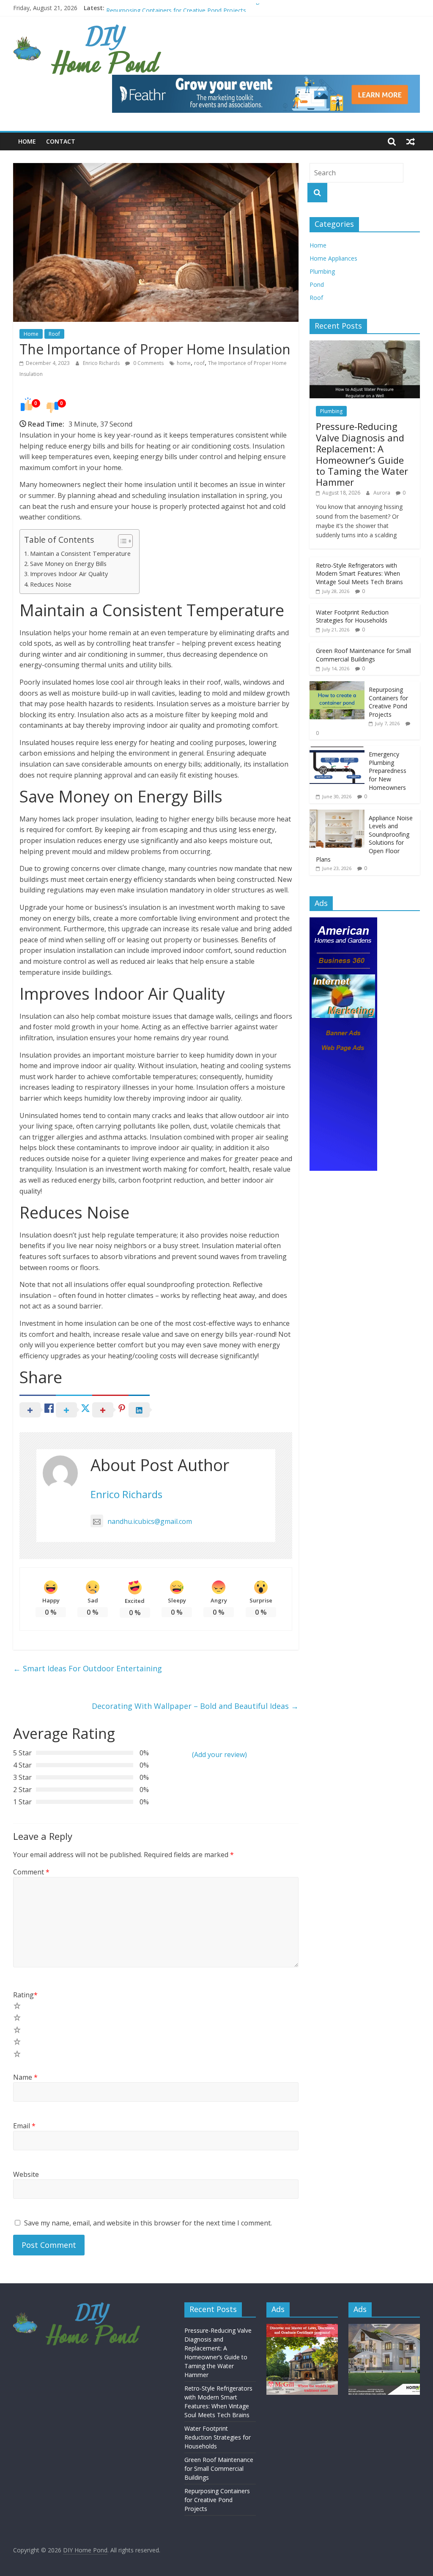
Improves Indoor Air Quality (69, 574)
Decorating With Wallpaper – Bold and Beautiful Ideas (195, 1706)
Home (27, 141)
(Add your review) (219, 1755)
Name (25, 2077)
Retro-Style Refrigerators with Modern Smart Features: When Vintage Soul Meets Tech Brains (359, 574)
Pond (317, 284)
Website (26, 2174)
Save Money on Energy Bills (68, 564)
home (184, 363)
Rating (25, 1995)
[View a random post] (411, 141)
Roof (54, 334)
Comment (31, 1872)
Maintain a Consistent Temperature (80, 554)
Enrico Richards (102, 363)
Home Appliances (333, 258)
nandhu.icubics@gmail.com (150, 1521)
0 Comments (148, 363)
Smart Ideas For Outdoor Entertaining (88, 1668)
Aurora (382, 493)
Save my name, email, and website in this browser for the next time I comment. (148, 2223)
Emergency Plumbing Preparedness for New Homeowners (388, 771)
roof (199, 363)
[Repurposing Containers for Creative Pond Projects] (337, 686)
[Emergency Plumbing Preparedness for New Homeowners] (337, 750)
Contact (61, 141)
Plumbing (322, 271)
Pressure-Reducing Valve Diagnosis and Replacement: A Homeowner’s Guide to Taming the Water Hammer (362, 454)
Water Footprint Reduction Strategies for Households (352, 616)
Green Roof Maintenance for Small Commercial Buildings (184, 8)
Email (24, 2126)
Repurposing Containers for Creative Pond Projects (388, 702)
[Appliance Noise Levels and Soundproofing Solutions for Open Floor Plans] (337, 814)
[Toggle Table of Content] (121, 541)
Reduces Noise (51, 584)
